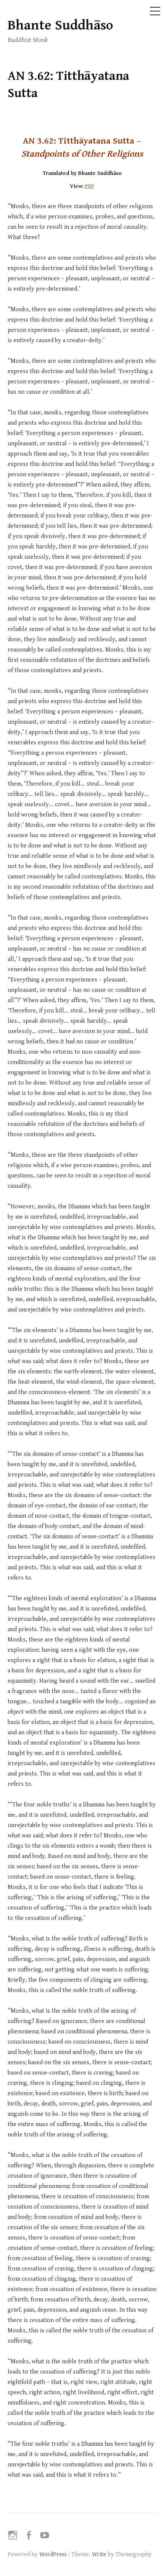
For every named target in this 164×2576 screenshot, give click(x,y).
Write (99, 2554)
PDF (90, 186)
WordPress (53, 2554)
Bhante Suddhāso (60, 25)
